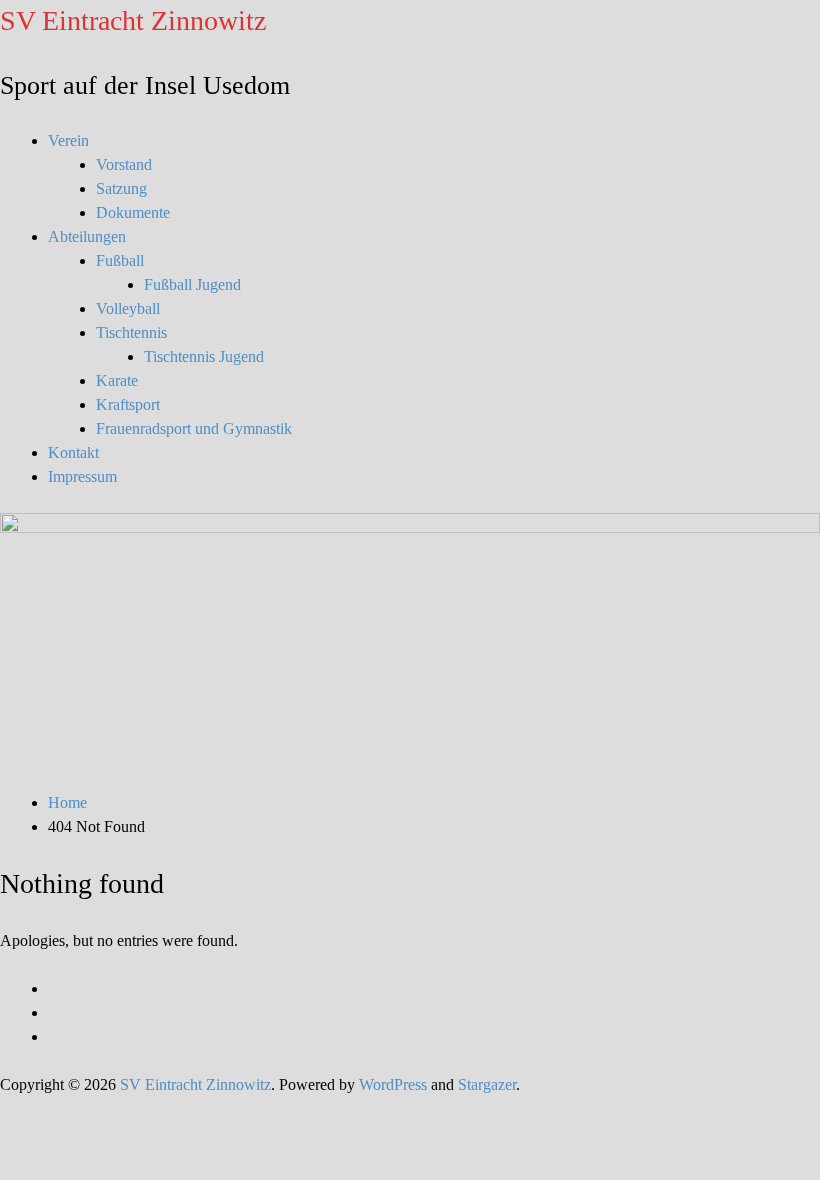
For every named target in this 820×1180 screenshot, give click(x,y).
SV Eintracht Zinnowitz (133, 20)
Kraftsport (128, 404)
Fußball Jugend (192, 284)
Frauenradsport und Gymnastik (194, 428)
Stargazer (487, 1084)
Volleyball (128, 308)
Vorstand (124, 164)
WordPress (393, 1084)
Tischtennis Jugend (204, 356)
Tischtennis (131, 332)
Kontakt (73, 452)
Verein (68, 140)
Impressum (82, 476)
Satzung (121, 188)
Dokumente (133, 212)
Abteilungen (87, 236)
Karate (117, 380)
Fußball (120, 260)
